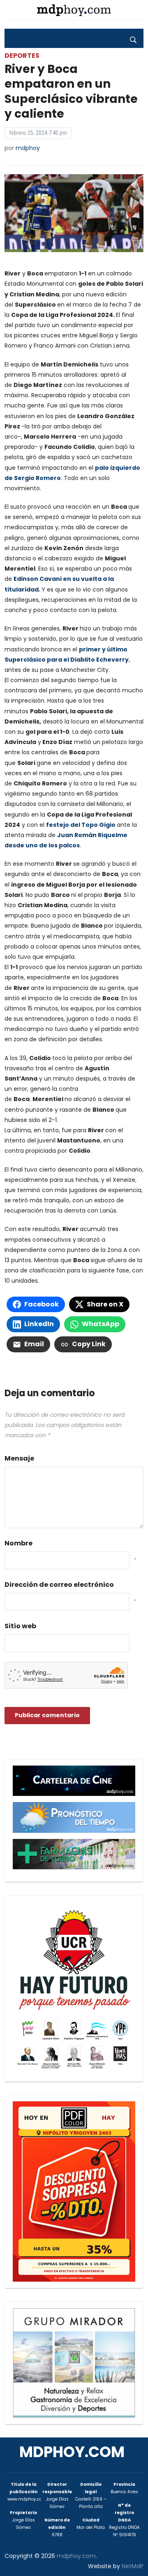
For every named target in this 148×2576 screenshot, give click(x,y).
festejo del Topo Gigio (81, 825)
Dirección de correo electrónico (59, 1585)
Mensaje (19, 1458)
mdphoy (28, 148)
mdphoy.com (72, 2452)
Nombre (18, 1543)
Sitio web (20, 1626)
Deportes (22, 56)
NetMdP (133, 2566)
